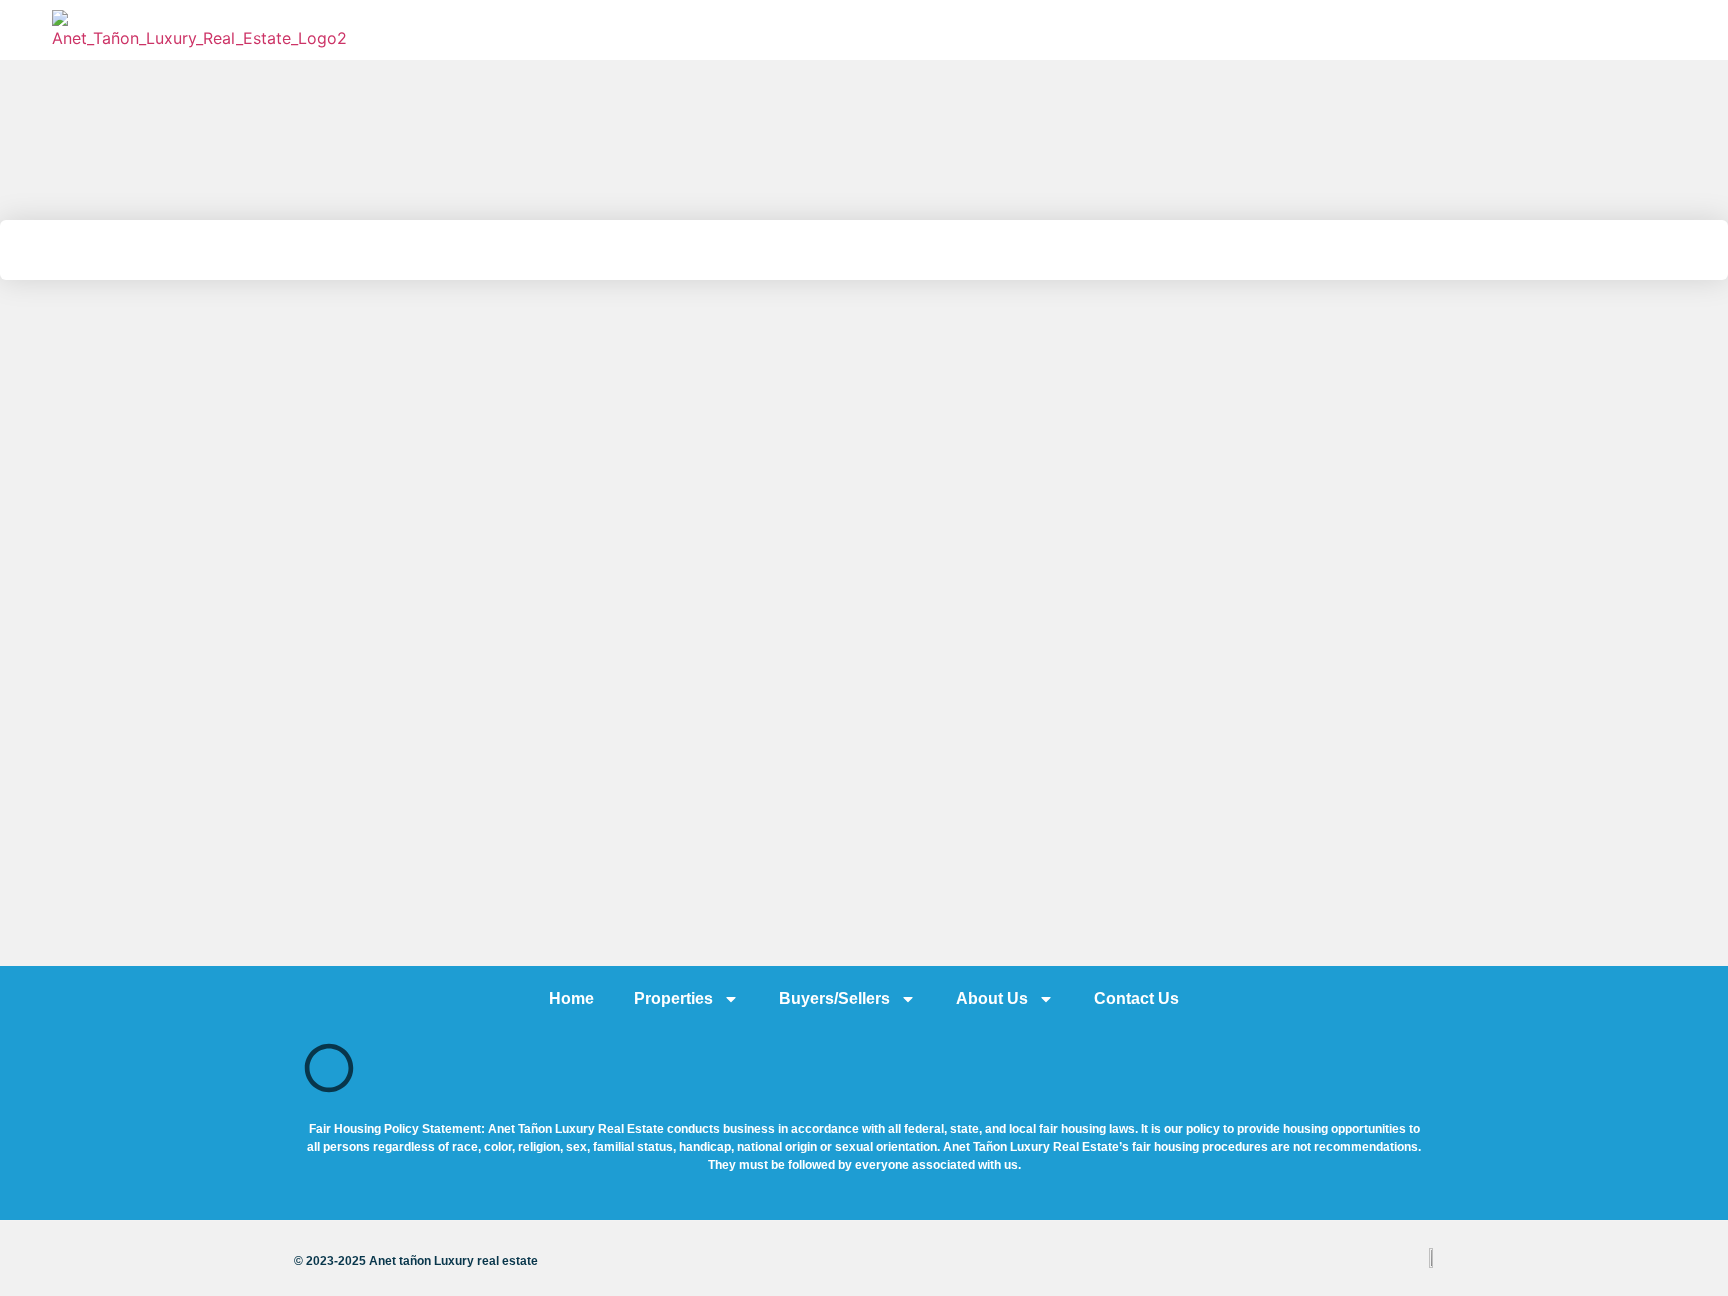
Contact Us (1136, 998)
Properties (673, 998)
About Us (992, 998)
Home (571, 998)
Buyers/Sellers (834, 998)
